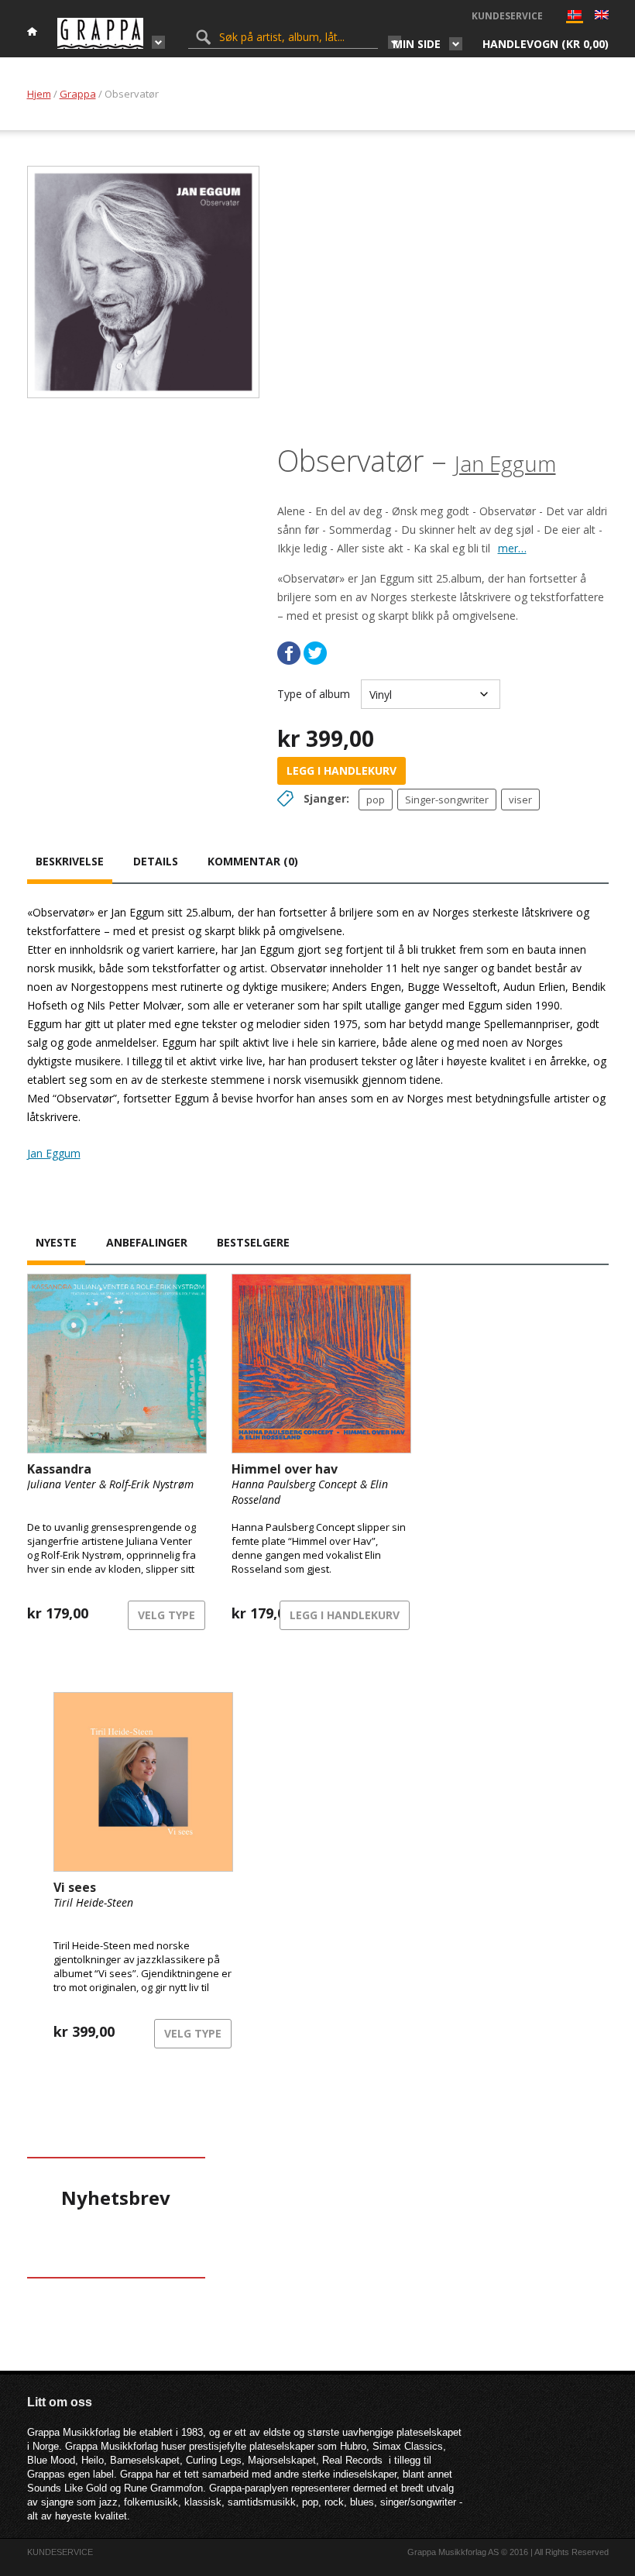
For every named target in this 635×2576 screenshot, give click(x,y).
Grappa (78, 94)
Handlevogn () (546, 44)
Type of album (314, 694)
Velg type (166, 1615)
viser (520, 800)
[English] (602, 16)
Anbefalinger (147, 1242)
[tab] (70, 863)
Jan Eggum (505, 463)
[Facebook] (289, 653)
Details (156, 861)
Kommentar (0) (253, 861)
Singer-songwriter (447, 800)
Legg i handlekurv (342, 770)
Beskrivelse (70, 861)
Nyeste (56, 1242)
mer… (512, 548)
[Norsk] (575, 18)
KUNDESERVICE (507, 16)
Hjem (39, 94)
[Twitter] (315, 653)
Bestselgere (253, 1242)
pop (376, 800)
